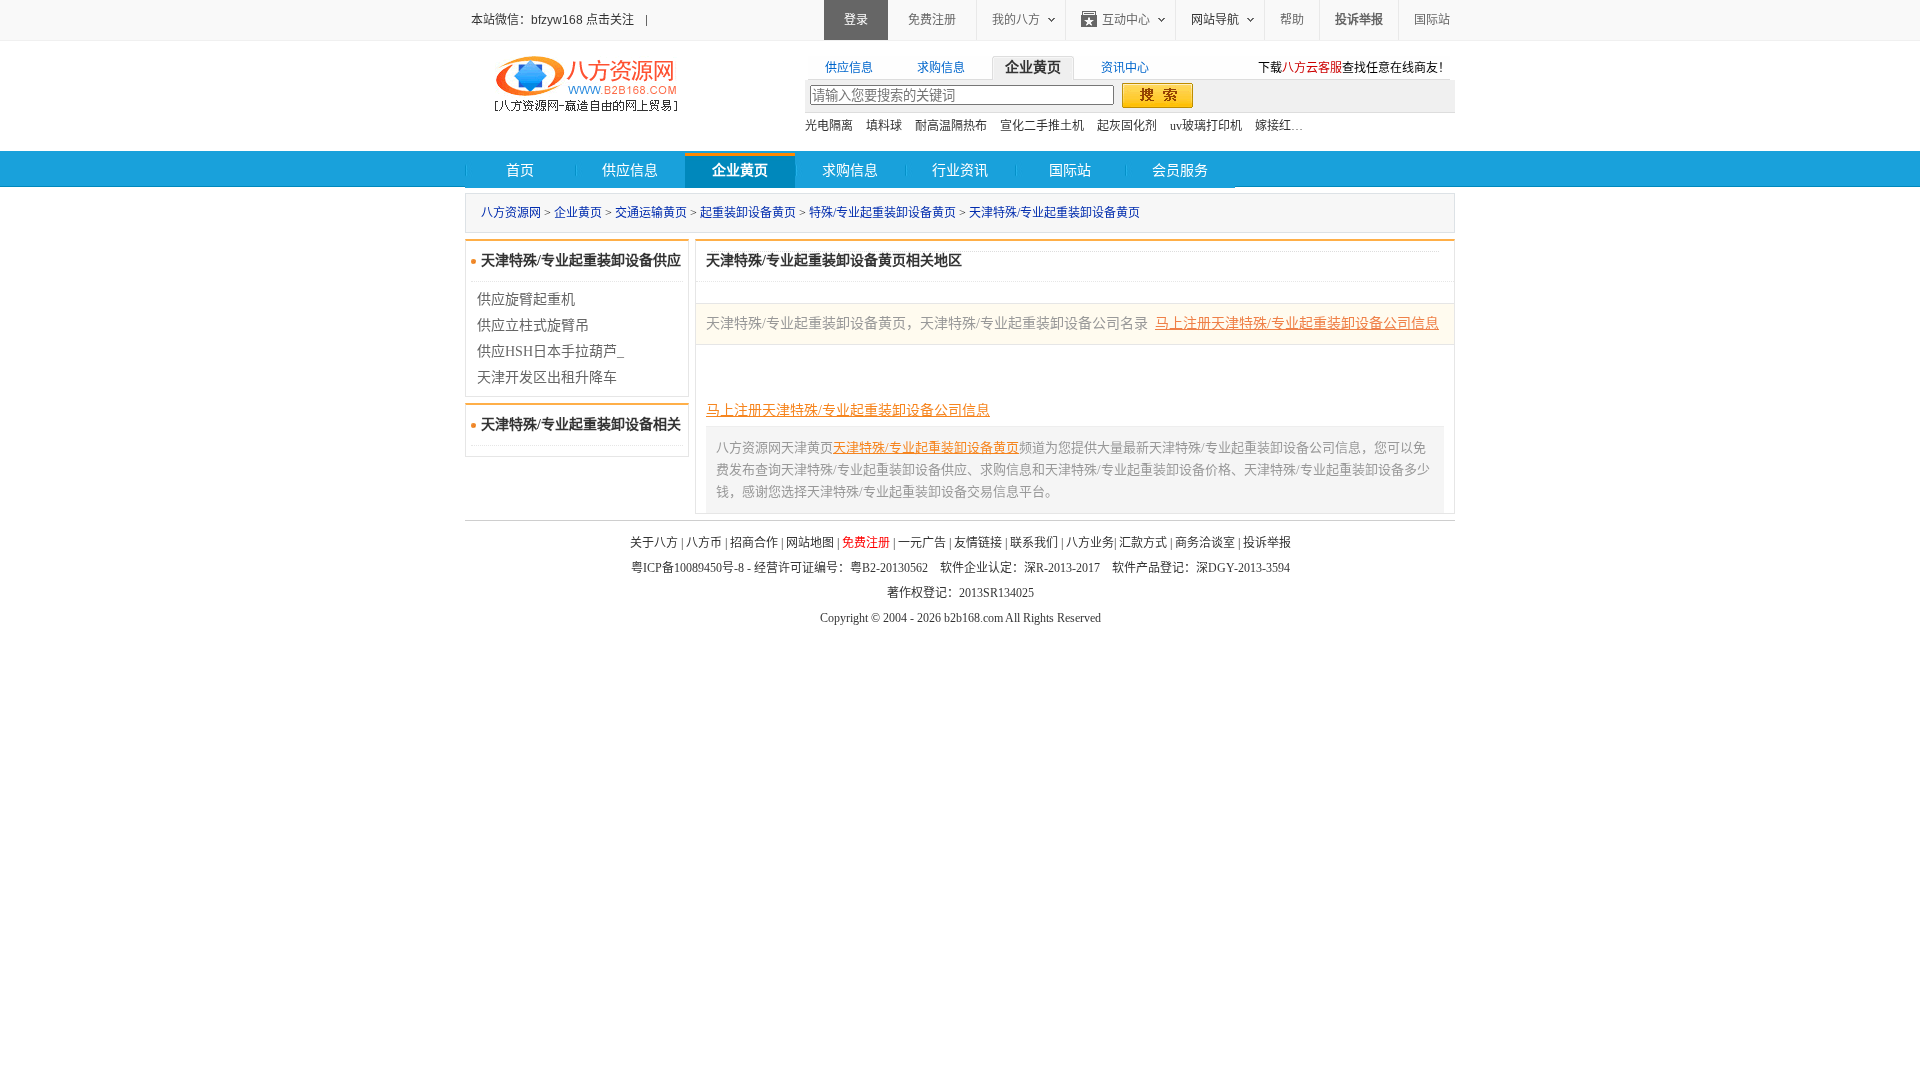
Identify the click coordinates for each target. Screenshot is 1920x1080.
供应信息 (630, 170)
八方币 (704, 543)
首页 (520, 170)
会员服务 (1180, 170)
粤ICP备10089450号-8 (687, 568)
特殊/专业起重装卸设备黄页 (882, 213)
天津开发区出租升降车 (547, 377)
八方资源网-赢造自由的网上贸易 (586, 86)
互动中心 (1126, 20)
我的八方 (1016, 20)
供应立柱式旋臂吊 (533, 325)
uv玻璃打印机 (1206, 126)
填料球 (884, 126)
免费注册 (932, 20)
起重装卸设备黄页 (748, 213)
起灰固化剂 (1127, 126)
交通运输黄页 (651, 213)
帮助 (1292, 20)
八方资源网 (511, 213)
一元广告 (922, 543)
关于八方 (654, 543)
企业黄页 (578, 213)
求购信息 (850, 170)
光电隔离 (829, 126)
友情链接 (978, 543)
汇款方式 (1143, 543)
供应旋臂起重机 (526, 299)
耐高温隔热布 (951, 126)
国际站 (1432, 20)
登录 (856, 20)
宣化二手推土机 (1042, 126)
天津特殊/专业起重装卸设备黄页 (1054, 213)
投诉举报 (1267, 543)
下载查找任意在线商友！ (1354, 68)
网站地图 (810, 543)
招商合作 (754, 543)
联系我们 (1034, 543)
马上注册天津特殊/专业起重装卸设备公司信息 (1297, 323)
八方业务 (1090, 543)
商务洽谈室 (1205, 543)
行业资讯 (960, 170)
